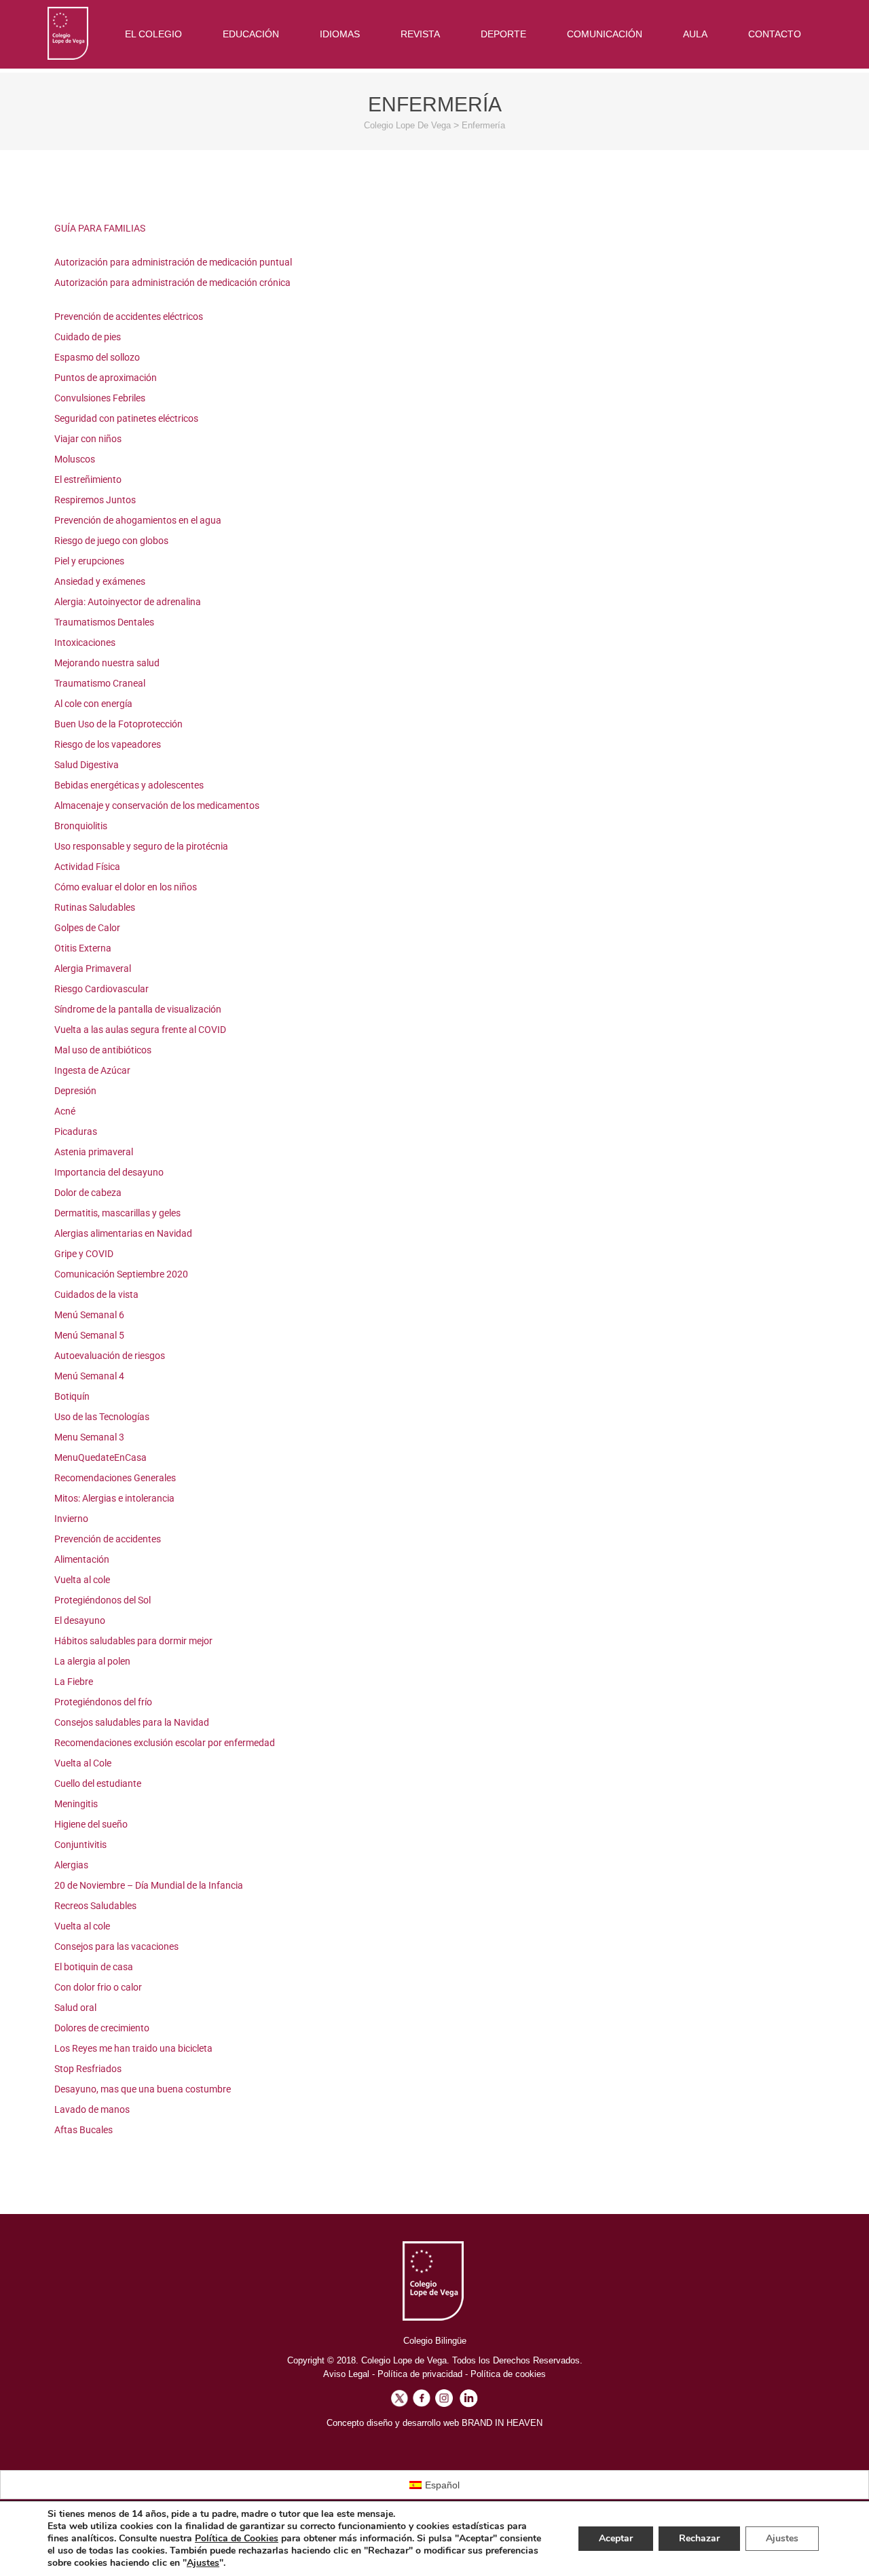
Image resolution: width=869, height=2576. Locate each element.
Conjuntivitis (80, 1845)
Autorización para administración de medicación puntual (173, 262)
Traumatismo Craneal (100, 683)
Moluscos (75, 459)
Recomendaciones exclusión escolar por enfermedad (165, 1743)
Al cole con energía (93, 704)
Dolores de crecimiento (102, 2028)
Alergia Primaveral (93, 968)
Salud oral (75, 2008)
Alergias (71, 1865)
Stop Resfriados (88, 2069)
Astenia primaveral (94, 1152)
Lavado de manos (92, 2109)
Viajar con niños (88, 439)
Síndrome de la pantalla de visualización (138, 1009)
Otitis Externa (83, 948)
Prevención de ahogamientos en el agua (138, 520)
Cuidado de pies (88, 337)
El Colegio (153, 34)
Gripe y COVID (84, 1254)
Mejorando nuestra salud (107, 663)
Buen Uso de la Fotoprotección (118, 724)
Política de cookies (508, 2374)
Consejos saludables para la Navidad (132, 1722)
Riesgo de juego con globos (111, 541)
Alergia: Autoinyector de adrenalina (128, 602)
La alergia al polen (92, 1661)
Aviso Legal (346, 2374)
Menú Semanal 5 (89, 1335)
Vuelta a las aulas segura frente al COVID (140, 1030)
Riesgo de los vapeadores (108, 744)
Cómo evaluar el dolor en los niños (126, 887)
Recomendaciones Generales (115, 1478)
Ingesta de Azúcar (92, 1070)
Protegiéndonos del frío (103, 1702)
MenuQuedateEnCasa (100, 1457)
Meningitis (76, 1804)
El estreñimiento (88, 479)
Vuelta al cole (82, 1580)
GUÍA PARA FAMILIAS (100, 228)
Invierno (71, 1519)
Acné (65, 1111)
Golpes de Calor (87, 928)
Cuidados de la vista (96, 1294)
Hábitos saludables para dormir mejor (133, 1641)
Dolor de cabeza (88, 1193)
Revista (420, 34)
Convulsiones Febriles (100, 398)
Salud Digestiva (87, 765)
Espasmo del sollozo (97, 357)
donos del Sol (123, 1600)
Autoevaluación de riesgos (110, 1356)
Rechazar (699, 2538)
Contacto (775, 34)
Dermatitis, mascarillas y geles (117, 1213)
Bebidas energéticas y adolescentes (129, 785)
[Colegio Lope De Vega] (68, 33)
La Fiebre (74, 1682)
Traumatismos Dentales (104, 622)
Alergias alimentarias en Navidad (123, 1233)
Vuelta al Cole (83, 1763)
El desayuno (80, 1620)
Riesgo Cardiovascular (101, 989)
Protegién (75, 1600)
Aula (695, 34)
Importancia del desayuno (109, 1172)
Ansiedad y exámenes (100, 581)
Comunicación (605, 34)
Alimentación (82, 1559)
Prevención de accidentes (108, 1539)
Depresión (75, 1091)
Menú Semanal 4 (89, 1376)
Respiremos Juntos (95, 500)
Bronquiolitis (81, 826)
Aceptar (616, 2538)
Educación (251, 34)
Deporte (503, 34)
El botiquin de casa (94, 1967)
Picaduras (76, 1131)
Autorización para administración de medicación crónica (172, 283)
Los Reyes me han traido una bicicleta (133, 2048)
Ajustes (203, 2563)
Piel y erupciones (89, 561)
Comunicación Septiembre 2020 (121, 1274)
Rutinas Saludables (95, 907)
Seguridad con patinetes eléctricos (126, 418)
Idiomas (340, 34)
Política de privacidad (420, 2374)
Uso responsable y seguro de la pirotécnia (141, 846)
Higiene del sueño (91, 1824)
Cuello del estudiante (98, 1783)
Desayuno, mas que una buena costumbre (143, 2089)
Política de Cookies (237, 2538)
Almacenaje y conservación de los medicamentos (157, 805)
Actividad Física (87, 867)
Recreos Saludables (95, 1906)
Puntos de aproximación (106, 378)
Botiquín (72, 1396)
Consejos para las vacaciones (116, 1946)
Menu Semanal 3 (89, 1437)
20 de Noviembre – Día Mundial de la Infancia (149, 1885)
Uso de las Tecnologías (102, 1417)
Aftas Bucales (84, 2130)
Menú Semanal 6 (89, 1315)
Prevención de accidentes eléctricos (129, 316)
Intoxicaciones (85, 642)
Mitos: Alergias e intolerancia (114, 1498)
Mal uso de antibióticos (103, 1050)
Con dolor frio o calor (98, 1987)
